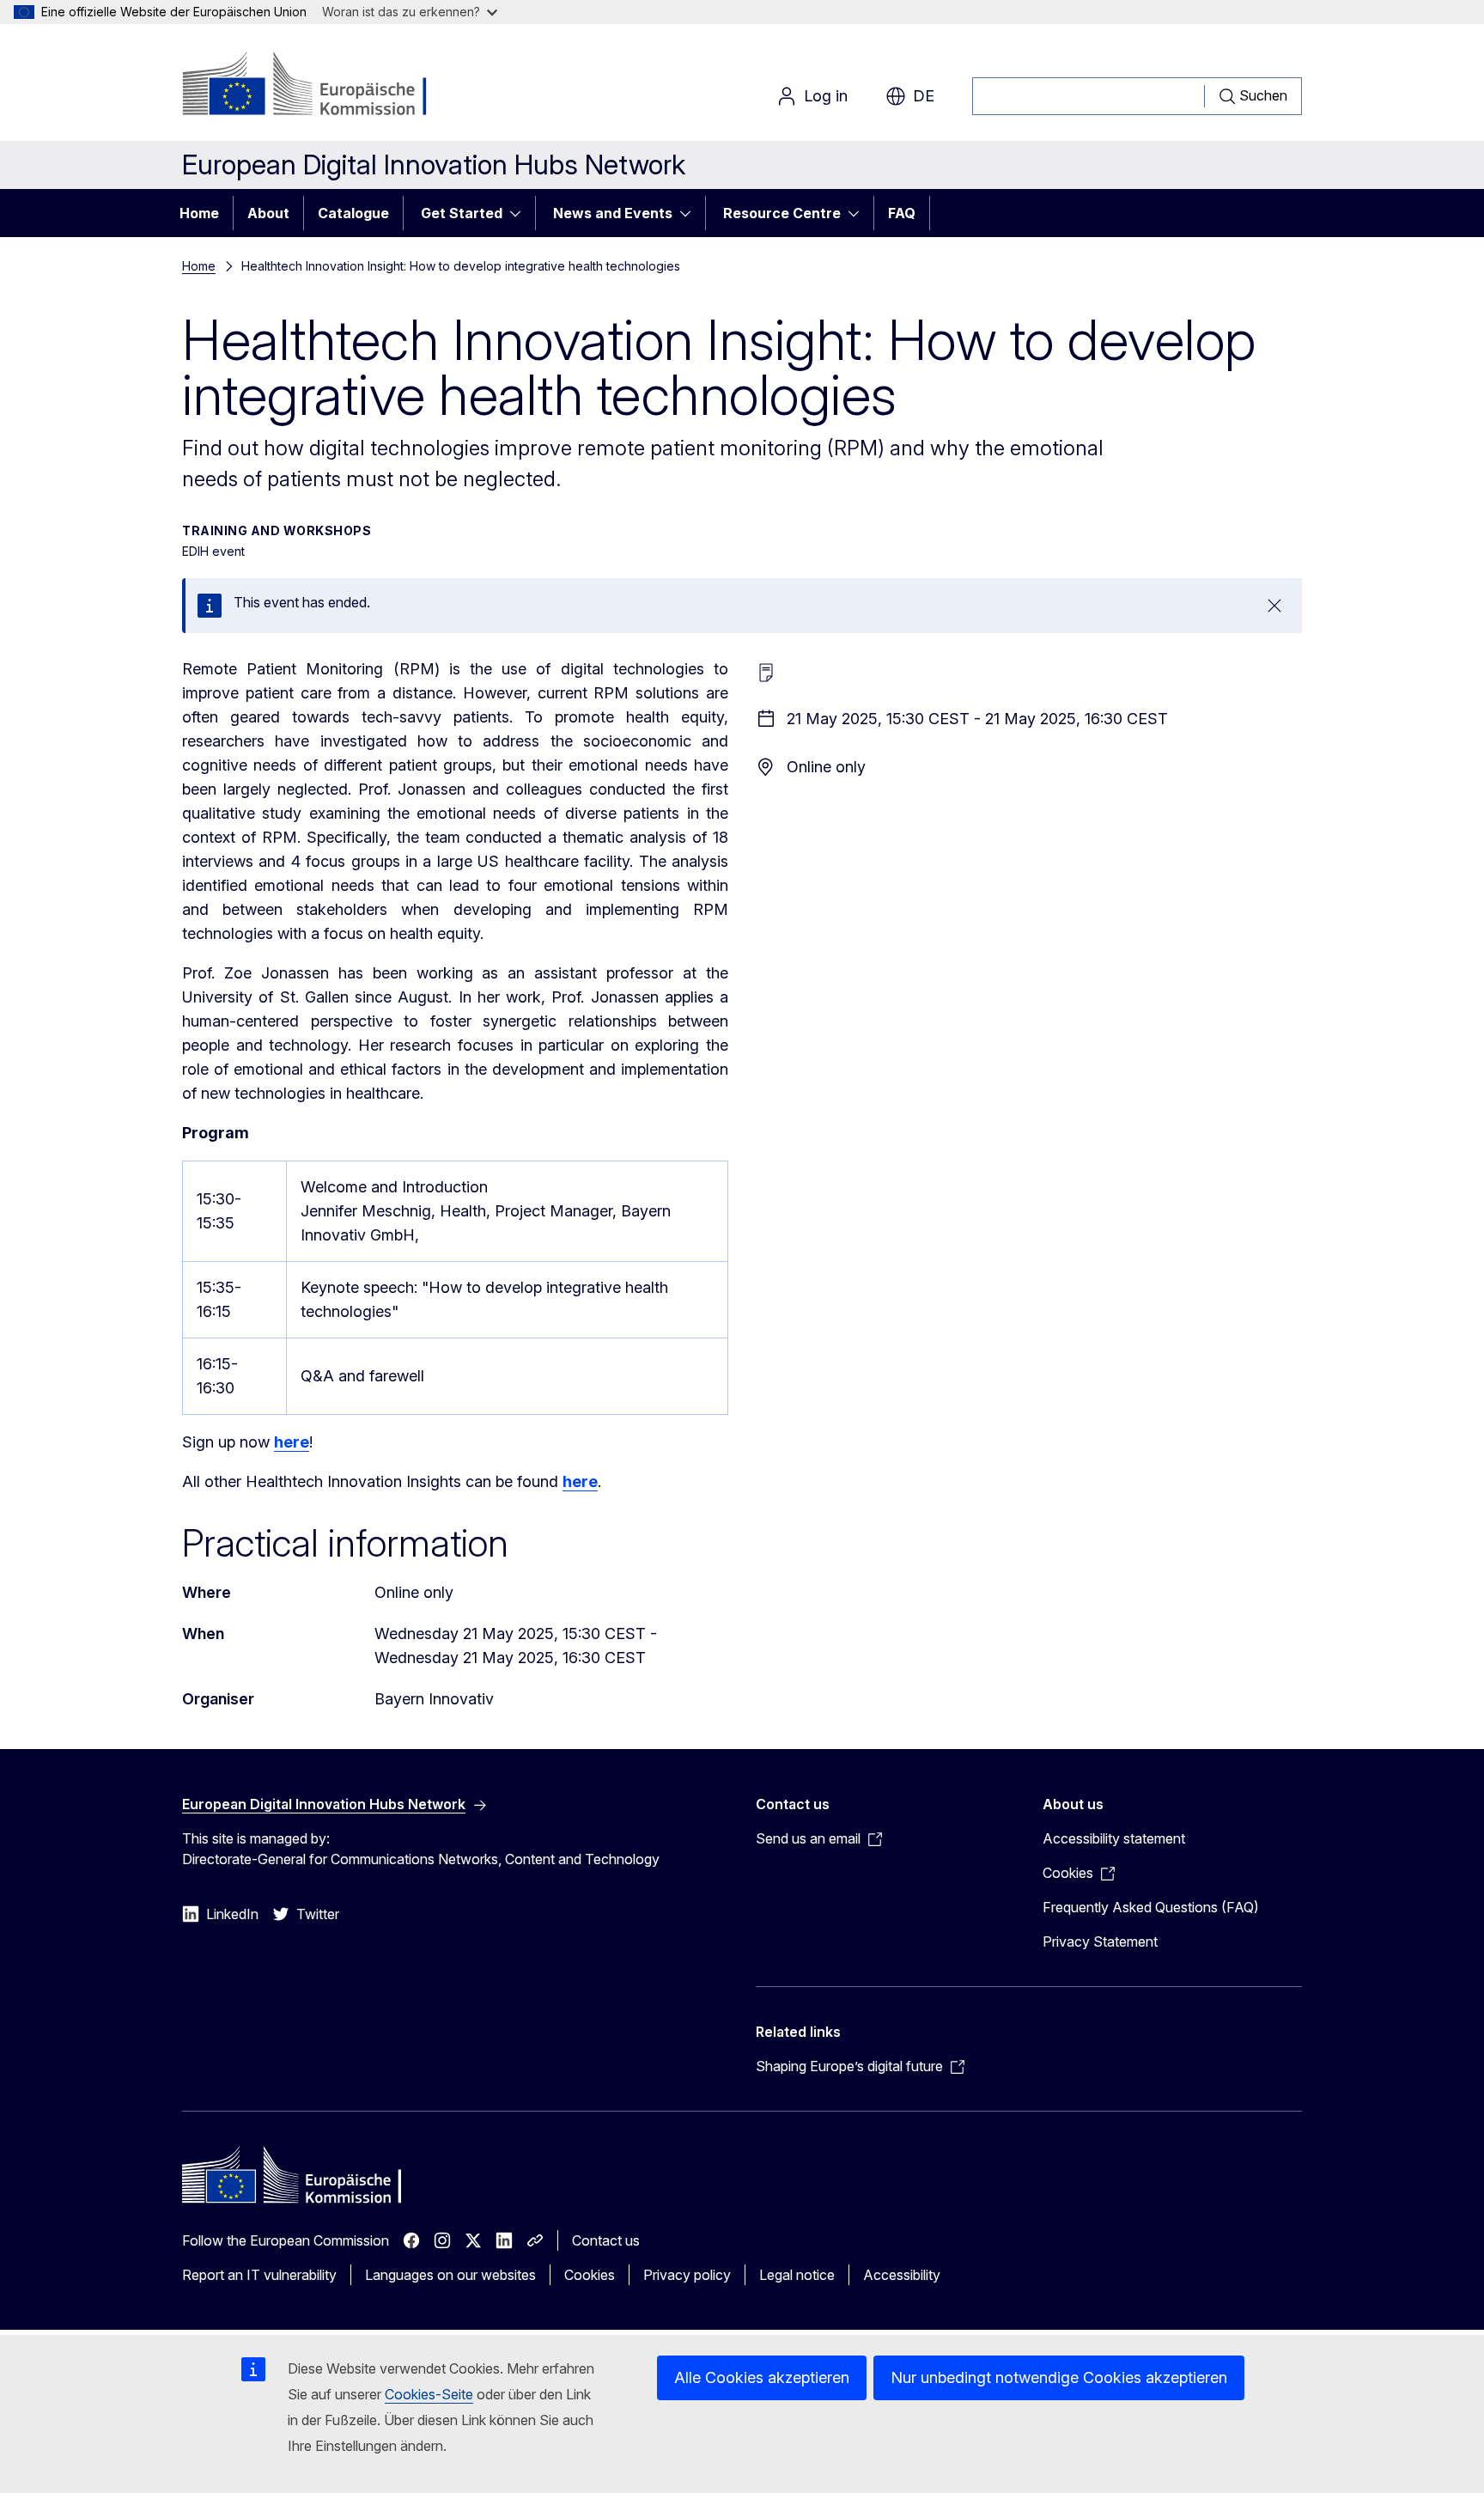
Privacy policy (687, 2275)
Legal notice (797, 2275)
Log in (826, 96)
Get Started (462, 213)
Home (199, 213)
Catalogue (353, 213)
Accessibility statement (1114, 1838)
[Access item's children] (520, 213)
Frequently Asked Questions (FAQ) (1151, 1907)
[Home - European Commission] (321, 86)
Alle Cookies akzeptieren (762, 2377)
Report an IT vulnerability (259, 2275)
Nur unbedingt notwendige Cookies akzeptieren (1059, 2377)
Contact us (606, 2240)
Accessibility (902, 2275)
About (268, 213)
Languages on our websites (450, 2275)
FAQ (902, 213)
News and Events (613, 213)
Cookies (590, 2275)
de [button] (924, 96)
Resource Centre (782, 213)
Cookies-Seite (429, 2394)
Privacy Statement (1100, 1941)
